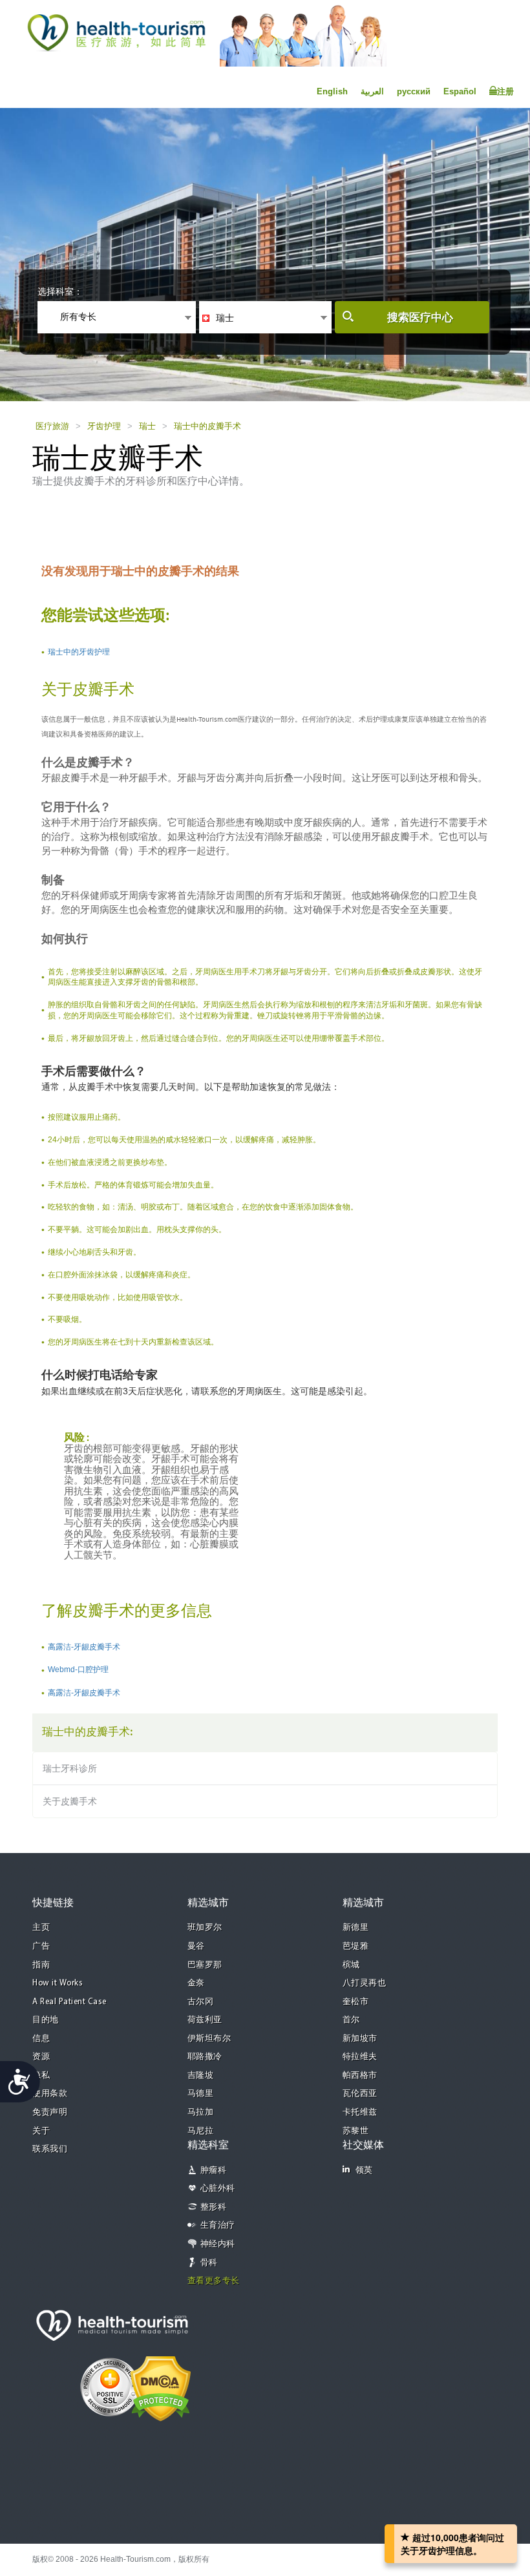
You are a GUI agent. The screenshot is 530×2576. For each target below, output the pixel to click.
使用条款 (50, 2094)
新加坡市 (360, 2039)
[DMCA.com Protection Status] (161, 2387)
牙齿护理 (104, 426)
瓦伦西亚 (360, 2094)
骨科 (209, 2263)
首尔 (351, 2020)
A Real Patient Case (69, 2002)
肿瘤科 (214, 2171)
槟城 (351, 1965)
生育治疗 (218, 2225)
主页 (41, 1928)
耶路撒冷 (205, 2057)
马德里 (201, 2094)
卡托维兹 (360, 2112)
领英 (364, 2171)
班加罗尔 (205, 1928)
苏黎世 (356, 2131)
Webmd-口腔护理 (78, 1670)
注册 (505, 91)
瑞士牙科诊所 (70, 1768)
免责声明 (50, 2112)
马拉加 (201, 2112)
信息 (41, 2039)
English (332, 91)
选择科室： (60, 291)
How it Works (58, 1983)
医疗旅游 (52, 426)
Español (460, 91)
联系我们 (50, 2149)
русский (414, 91)
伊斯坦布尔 (209, 2039)
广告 (41, 1946)
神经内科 (218, 2244)
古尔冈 (201, 2002)
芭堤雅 (356, 1946)
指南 (41, 1965)
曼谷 (196, 1946)
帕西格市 (360, 2076)
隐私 (41, 2076)
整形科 (214, 2207)
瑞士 (147, 426)
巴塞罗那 (205, 1965)
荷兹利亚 (205, 2020)
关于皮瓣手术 (70, 1801)
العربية (372, 91)
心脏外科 (218, 2189)
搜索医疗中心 (420, 318)
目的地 (46, 2020)
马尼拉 (201, 2131)
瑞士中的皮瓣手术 (207, 426)
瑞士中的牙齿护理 (79, 652)
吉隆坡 (201, 2076)
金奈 (196, 1983)
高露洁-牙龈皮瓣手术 (84, 1647)
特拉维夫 (360, 2057)
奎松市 (356, 2002)
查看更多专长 (214, 2281)
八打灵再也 (365, 1983)
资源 (41, 2057)
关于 (41, 2131)
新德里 (356, 1928)
